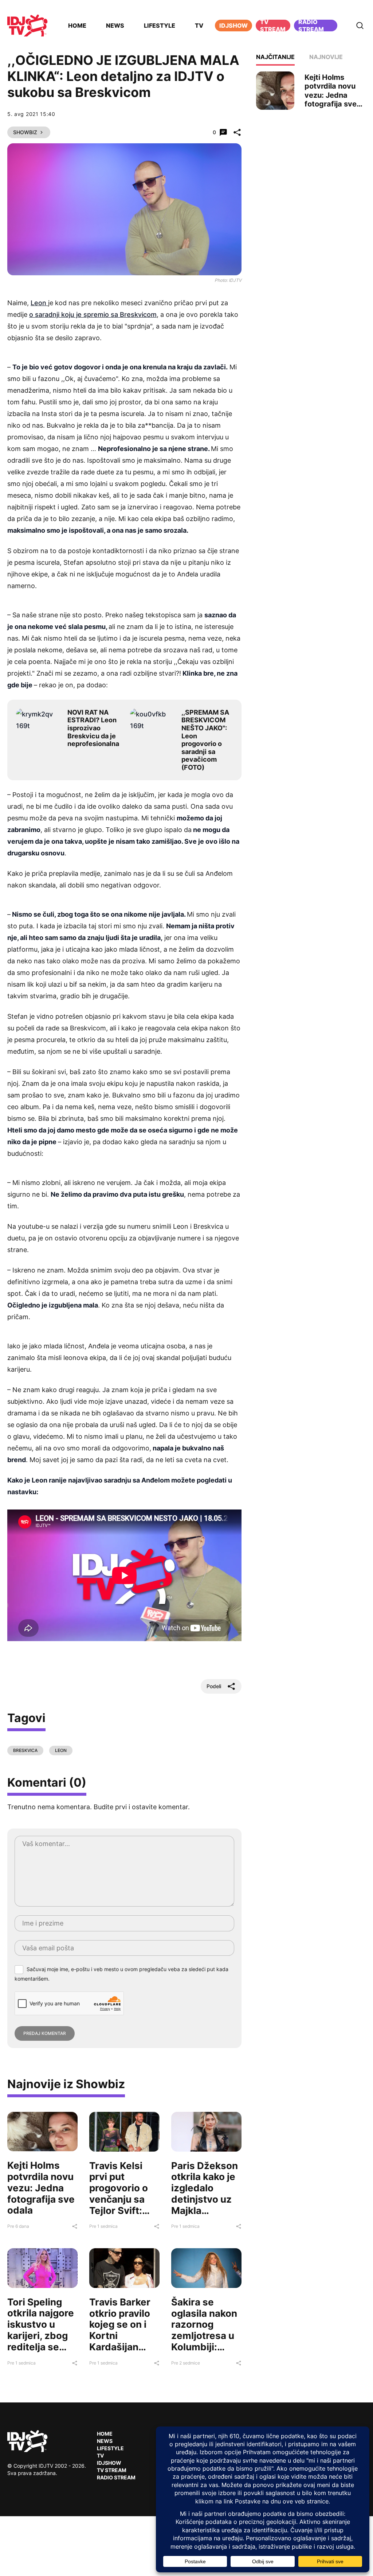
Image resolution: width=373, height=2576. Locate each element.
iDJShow (233, 26)
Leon (39, 303)
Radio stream (311, 26)
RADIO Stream (116, 2477)
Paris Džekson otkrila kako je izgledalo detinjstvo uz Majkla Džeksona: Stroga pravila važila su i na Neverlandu (205, 2210)
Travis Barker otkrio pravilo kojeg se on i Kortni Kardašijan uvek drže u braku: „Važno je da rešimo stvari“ (121, 2347)
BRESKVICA (25, 1750)
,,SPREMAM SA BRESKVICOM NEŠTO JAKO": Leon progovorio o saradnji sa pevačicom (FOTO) (205, 740)
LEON (61, 1750)
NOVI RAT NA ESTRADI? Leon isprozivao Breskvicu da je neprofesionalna (93, 728)
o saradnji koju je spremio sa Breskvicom (93, 314)
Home (77, 26)
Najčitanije (275, 57)
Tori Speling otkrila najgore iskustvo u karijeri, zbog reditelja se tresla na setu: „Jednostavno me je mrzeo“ (41, 2341)
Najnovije (326, 57)
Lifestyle (160, 26)
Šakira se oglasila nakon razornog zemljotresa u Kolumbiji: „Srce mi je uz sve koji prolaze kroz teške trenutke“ (204, 2352)
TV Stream (273, 26)
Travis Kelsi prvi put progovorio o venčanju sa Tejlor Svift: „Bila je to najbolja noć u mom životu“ (121, 2205)
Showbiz (25, 132)
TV (199, 26)
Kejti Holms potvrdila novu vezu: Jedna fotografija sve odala (41, 2188)
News (115, 26)
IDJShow (109, 2463)
